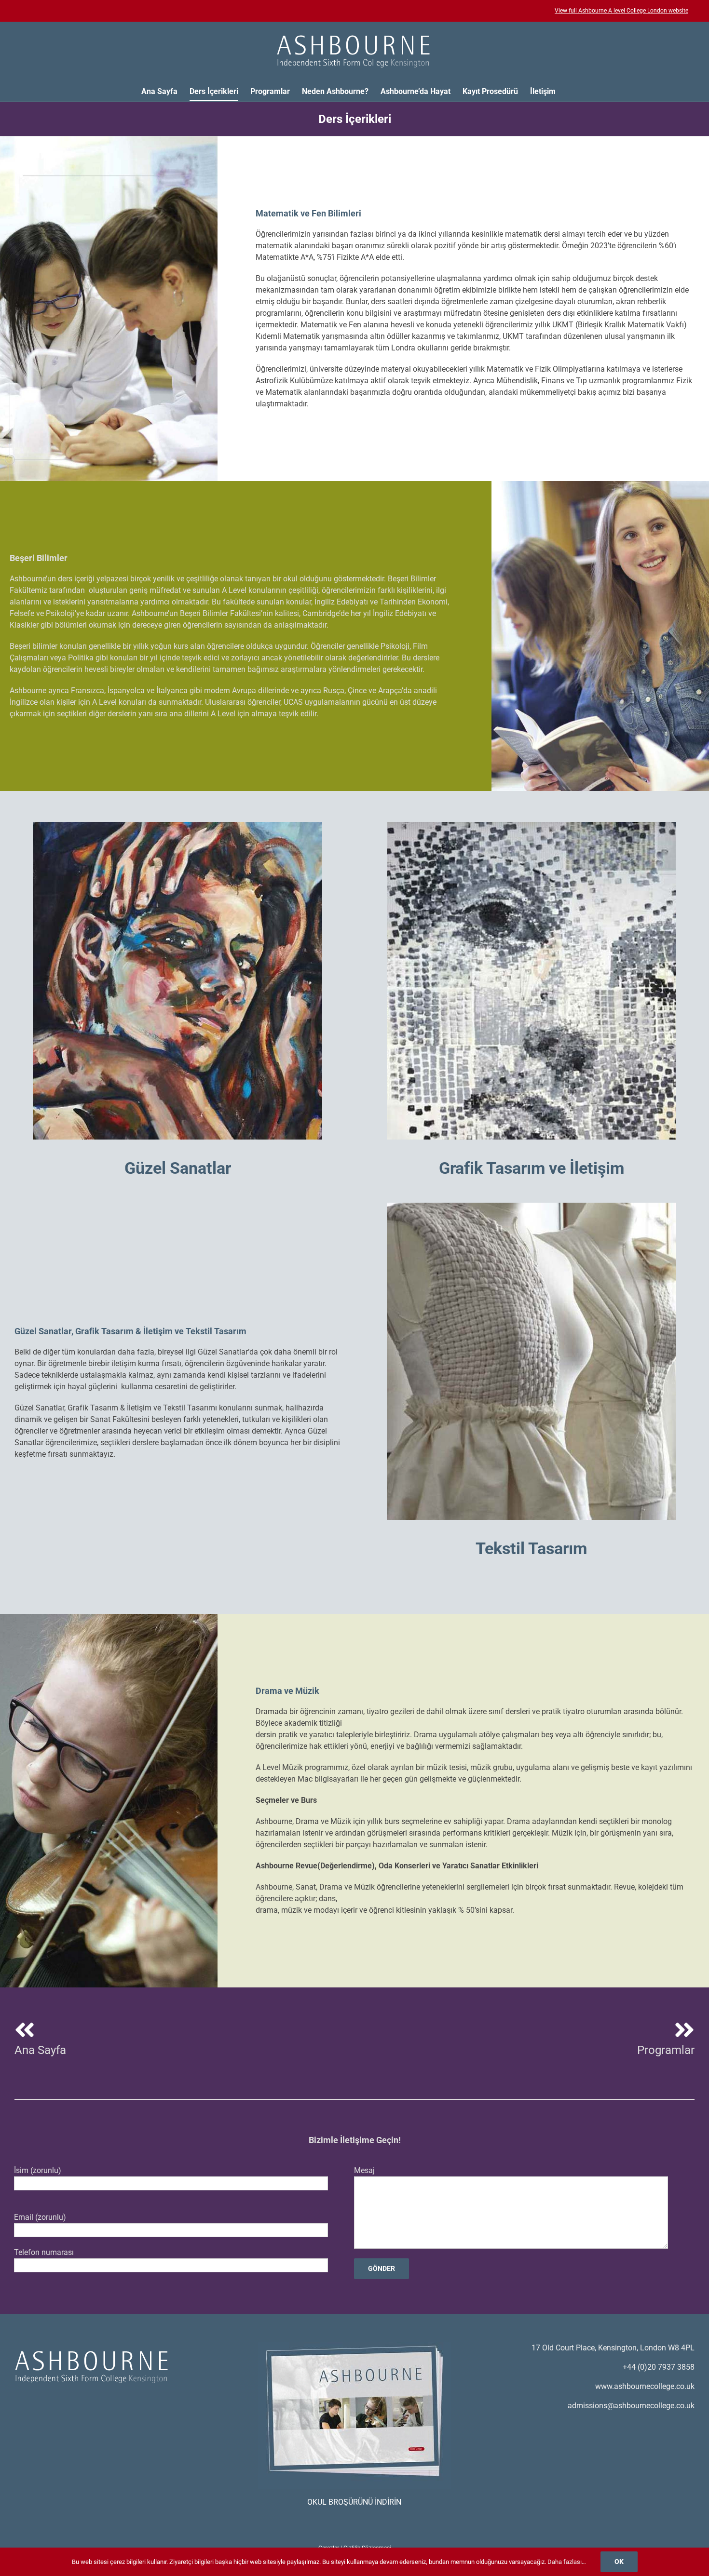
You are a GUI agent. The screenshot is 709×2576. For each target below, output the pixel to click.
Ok (619, 2562)
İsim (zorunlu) (38, 2170)
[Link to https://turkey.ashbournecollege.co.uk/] (25, 2030)
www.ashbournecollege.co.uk (645, 2386)
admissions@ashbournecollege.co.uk (631, 2406)
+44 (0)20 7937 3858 (659, 2367)
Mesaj (364, 2170)
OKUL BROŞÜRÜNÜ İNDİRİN (354, 2502)
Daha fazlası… (567, 2562)
